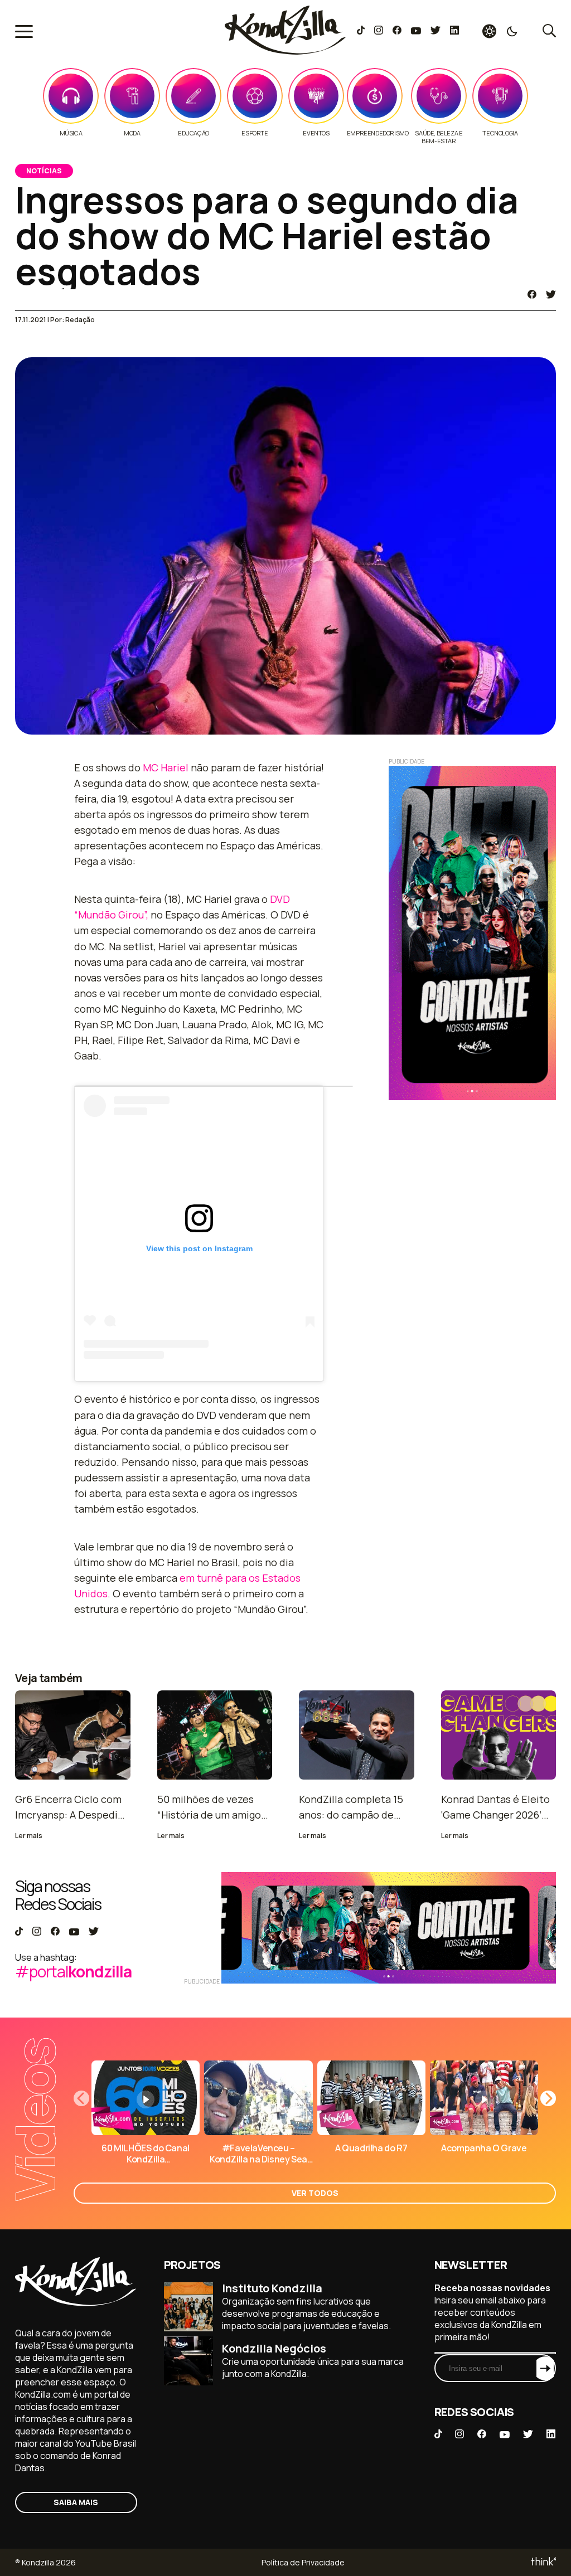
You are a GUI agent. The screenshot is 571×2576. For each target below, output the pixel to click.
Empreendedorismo (378, 133)
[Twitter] (435, 31)
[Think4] (543, 2562)
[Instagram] (378, 31)
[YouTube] (416, 31)
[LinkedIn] (454, 31)
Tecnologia (500, 133)
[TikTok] (361, 31)
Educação (193, 133)
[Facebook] (397, 31)
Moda (132, 133)
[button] (548, 2098)
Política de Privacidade (303, 2562)
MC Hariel (166, 767)
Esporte (255, 133)
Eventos (316, 133)
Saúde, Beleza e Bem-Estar (439, 137)
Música (71, 133)
